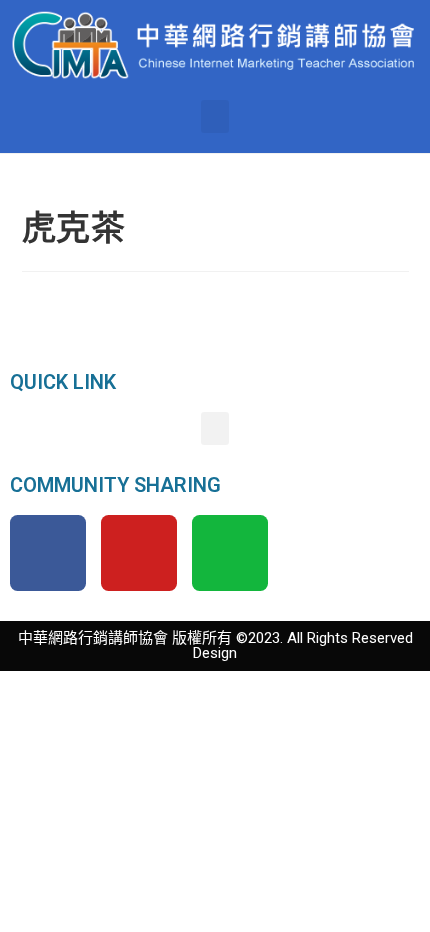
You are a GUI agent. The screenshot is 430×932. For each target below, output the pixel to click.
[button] (215, 116)
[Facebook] (48, 553)
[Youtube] (139, 553)
